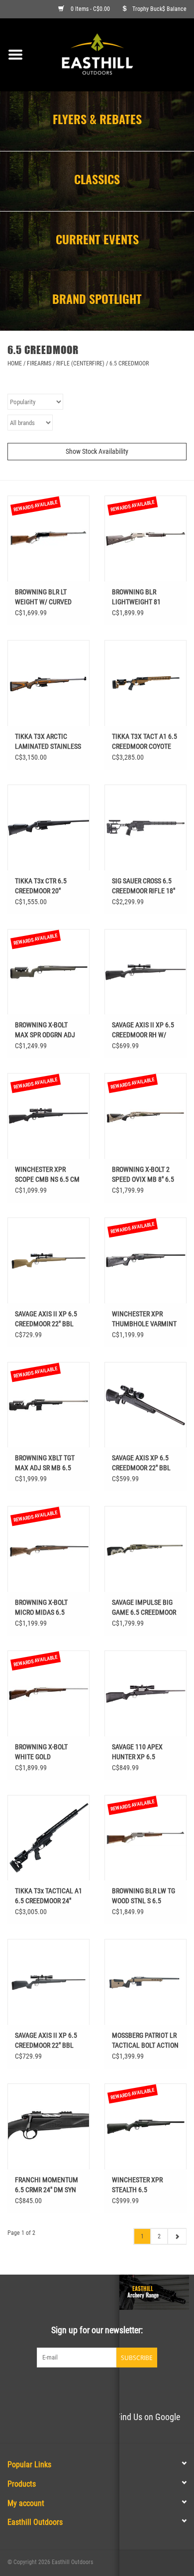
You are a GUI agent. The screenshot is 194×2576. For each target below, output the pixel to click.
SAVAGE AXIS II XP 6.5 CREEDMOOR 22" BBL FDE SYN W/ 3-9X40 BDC (46, 1319)
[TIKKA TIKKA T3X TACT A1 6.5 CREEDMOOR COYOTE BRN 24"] (145, 683)
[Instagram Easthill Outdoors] (114, 2388)
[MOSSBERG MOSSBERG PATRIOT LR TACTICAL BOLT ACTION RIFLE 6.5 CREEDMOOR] (145, 1982)
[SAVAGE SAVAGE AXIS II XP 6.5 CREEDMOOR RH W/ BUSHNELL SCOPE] (145, 972)
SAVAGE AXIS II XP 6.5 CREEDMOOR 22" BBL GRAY (46, 2041)
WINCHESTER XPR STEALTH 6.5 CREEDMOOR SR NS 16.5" (139, 2185)
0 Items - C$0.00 (90, 9)
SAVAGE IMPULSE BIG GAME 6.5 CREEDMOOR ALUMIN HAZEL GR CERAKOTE (144, 1608)
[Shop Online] (112, 54)
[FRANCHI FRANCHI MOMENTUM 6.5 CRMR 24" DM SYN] (48, 2126)
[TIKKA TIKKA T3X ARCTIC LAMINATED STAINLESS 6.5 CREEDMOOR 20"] (48, 683)
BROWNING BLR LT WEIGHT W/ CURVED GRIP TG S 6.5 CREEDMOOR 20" (43, 597)
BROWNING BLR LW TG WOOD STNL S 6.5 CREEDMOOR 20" (144, 1896)
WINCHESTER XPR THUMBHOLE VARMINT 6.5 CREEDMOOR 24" (144, 1319)
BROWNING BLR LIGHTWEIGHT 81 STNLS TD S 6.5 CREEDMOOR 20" (136, 597)
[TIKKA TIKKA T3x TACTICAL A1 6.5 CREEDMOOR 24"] (48, 1838)
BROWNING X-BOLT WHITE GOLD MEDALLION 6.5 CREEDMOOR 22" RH (43, 1752)
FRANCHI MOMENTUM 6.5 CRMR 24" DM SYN (47, 2185)
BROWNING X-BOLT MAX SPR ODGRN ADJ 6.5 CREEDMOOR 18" (45, 1030)
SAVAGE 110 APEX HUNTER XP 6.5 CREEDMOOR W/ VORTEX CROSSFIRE (139, 1752)
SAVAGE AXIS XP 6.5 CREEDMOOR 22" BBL (141, 1463)
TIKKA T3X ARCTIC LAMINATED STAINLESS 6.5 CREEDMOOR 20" (48, 742)
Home (15, 363)
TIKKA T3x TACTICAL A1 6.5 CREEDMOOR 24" (48, 1896)
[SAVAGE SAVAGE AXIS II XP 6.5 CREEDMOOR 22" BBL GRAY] (48, 1982)
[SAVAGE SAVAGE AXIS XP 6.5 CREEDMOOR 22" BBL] (145, 1405)
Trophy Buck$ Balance (159, 9)
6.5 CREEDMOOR (129, 363)
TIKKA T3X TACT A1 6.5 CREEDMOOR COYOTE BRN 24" (145, 742)
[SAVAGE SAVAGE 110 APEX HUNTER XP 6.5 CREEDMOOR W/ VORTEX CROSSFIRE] (145, 1693)
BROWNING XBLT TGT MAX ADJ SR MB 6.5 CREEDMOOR (45, 1463)
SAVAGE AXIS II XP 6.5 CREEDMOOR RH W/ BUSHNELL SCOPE (143, 1030)
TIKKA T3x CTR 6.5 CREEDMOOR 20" (41, 886)
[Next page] (177, 2236)
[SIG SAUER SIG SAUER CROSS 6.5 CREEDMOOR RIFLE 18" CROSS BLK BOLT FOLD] (145, 827)
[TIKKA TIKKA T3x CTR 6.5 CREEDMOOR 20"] (48, 827)
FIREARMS (39, 363)
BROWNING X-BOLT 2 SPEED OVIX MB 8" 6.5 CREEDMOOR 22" (143, 1175)
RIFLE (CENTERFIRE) (80, 363)
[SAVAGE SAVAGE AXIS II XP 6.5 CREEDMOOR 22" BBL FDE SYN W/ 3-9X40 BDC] (48, 1260)
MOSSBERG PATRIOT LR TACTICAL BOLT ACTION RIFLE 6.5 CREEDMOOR (145, 2041)
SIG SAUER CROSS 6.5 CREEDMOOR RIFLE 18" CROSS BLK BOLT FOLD (144, 886)
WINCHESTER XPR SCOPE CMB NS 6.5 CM (47, 1174)
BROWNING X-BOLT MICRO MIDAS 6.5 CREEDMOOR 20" (41, 1608)
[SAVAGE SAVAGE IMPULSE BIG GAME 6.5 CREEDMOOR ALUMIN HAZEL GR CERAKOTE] (145, 1549)
